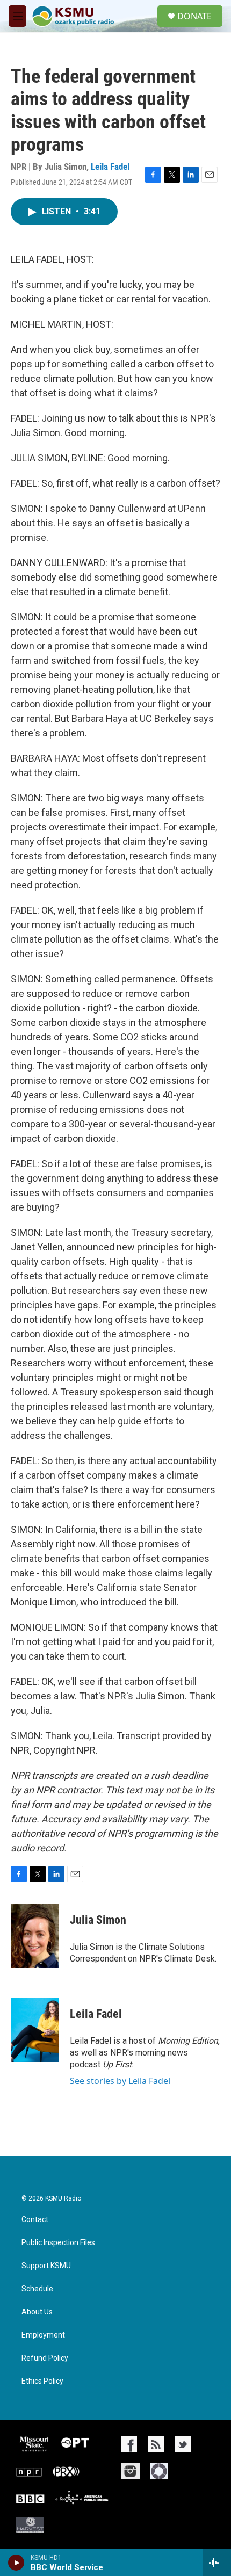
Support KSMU (46, 2266)
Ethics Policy (42, 2381)
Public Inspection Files (58, 2243)
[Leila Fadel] (35, 2030)
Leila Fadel (110, 167)
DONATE (194, 16)
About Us (37, 2312)
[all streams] (217, 2563)
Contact (35, 2220)
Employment (43, 2335)
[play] (16, 2563)
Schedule (37, 2289)
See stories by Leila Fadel (120, 2081)
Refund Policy (45, 2358)
